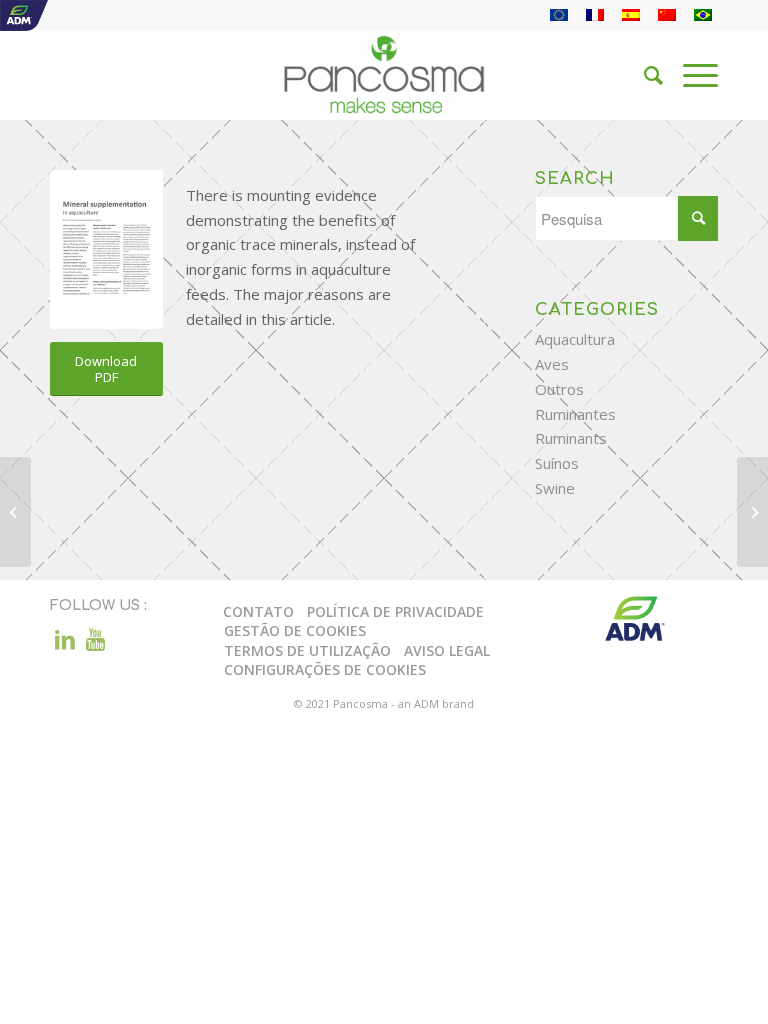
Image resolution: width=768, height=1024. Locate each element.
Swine (555, 488)
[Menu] (690, 75)
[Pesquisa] (643, 75)
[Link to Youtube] (95, 639)
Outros (559, 389)
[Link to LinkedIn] (65, 639)
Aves (552, 364)
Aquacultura (575, 339)
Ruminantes (575, 414)
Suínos (557, 463)
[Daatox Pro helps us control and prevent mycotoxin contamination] (15, 512)
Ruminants (571, 438)
